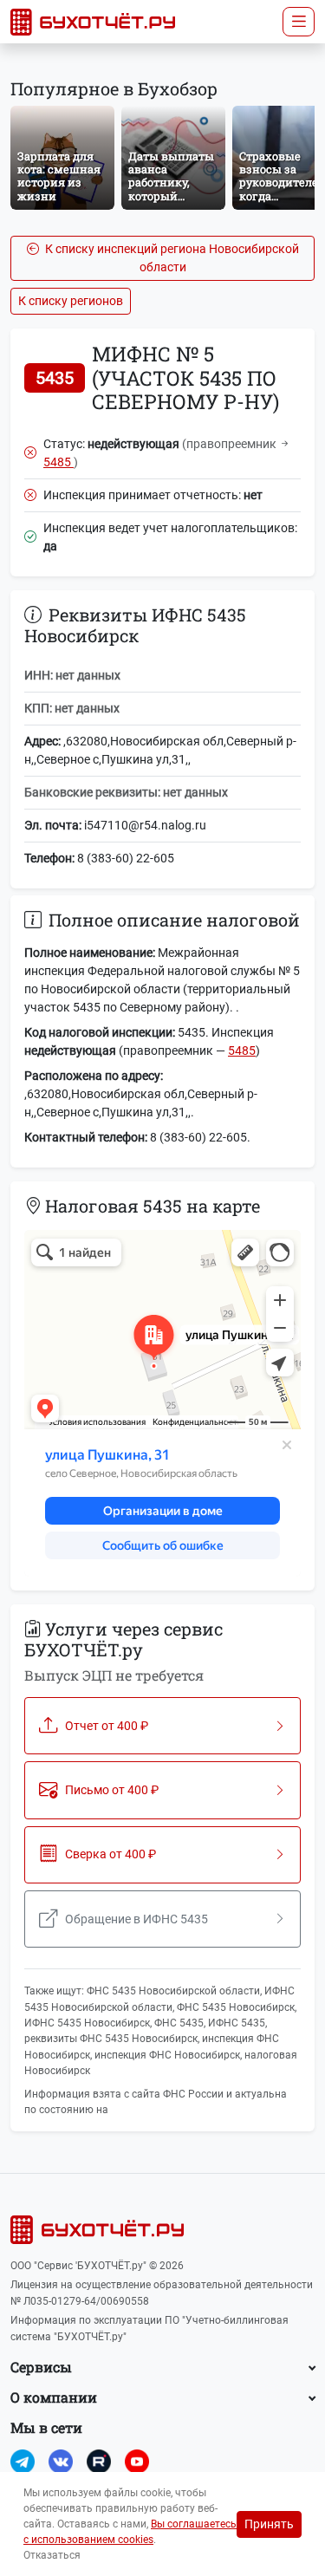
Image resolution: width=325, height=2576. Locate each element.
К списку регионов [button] (71, 301)
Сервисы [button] (41, 2367)
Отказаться (52, 2555)
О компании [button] (54, 2397)
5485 (58, 462)
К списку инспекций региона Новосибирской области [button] (171, 258)
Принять (269, 2524)
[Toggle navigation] (299, 22)
